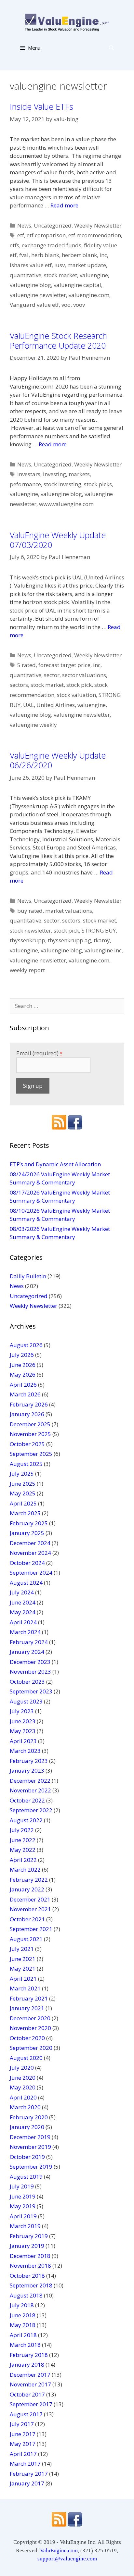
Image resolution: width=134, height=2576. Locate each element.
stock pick (79, 685)
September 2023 (31, 1691)
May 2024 (23, 1612)
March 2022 (25, 1870)
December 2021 (30, 1899)
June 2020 (23, 2078)
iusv (60, 265)
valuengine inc (103, 950)
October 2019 (27, 2157)
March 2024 (25, 1632)
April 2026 (23, 1385)
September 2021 (31, 1929)
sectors (19, 685)
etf (21, 235)
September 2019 (31, 2167)
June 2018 (23, 2315)
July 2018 (22, 2305)
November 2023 (30, 1672)
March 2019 (25, 2226)
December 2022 (30, 1781)
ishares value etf (31, 265)
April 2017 (23, 2454)
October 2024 (27, 1563)
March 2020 (25, 2107)
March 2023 (25, 1751)
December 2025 (30, 1424)
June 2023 (23, 1721)
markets (79, 474)
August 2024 (26, 1583)
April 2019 (23, 2216)
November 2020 (30, 2028)
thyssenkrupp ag (69, 940)
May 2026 (23, 1375)
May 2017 (23, 2444)
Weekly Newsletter (98, 225)
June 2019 (23, 2196)
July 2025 (22, 1474)
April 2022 (23, 1860)
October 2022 (27, 1800)
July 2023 (22, 1711)
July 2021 (22, 1949)
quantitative (26, 275)
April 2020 (23, 2097)
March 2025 (25, 1513)
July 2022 (22, 1830)
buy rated (30, 911)
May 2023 (23, 1731)
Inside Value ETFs (41, 106)
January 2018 (27, 2365)
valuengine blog (30, 285)
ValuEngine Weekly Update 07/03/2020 (58, 540)
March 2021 (25, 1988)
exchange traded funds (52, 245)
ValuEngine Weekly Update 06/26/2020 (58, 760)
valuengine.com (89, 295)
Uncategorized (53, 225)
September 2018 (31, 2285)
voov (79, 305)
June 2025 (23, 1484)
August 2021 (26, 1939)
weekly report (27, 970)
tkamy (102, 940)
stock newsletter (30, 930)
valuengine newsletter (38, 295)
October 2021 (27, 1919)
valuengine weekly (33, 725)
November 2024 (30, 1553)
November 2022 (30, 1790)
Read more (64, 205)
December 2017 (30, 2375)
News (24, 225)
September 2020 (31, 2048)
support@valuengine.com (67, 2559)
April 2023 (23, 1741)
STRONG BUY (99, 930)
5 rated (27, 665)
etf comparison (46, 235)
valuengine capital (77, 285)
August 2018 (26, 2295)
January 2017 (27, 2483)
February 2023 (29, 1761)
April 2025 (23, 1503)
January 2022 (27, 1889)
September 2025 (31, 1454)
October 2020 (27, 2038)
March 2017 (25, 2464)
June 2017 (23, 2434)
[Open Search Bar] (111, 48)
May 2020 (23, 2087)
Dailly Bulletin (28, 1276)
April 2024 (23, 1622)
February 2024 (29, 1642)
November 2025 (30, 1434)
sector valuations (84, 675)
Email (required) (39, 1053)
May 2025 (23, 1493)
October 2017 (27, 2394)
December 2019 (30, 2137)
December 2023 (30, 1662)
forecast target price (64, 665)
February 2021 (29, 1998)
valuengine (94, 275)
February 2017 (29, 2474)
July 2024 (22, 1592)
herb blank (45, 255)
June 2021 (23, 1959)
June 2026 (23, 1365)
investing (54, 474)
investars (29, 474)
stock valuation (76, 695)
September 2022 (31, 1810)
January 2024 (27, 1652)
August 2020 (26, 2058)
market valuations (69, 911)
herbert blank (79, 255)
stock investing (62, 484)
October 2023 (27, 1682)
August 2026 (26, 1345)
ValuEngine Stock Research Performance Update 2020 (58, 341)
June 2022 (23, 1840)
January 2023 (27, 1771)
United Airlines (56, 705)
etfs (14, 245)
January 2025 (27, 1533)
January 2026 (27, 1414)
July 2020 (22, 2068)
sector (52, 675)
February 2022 (29, 1880)
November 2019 (30, 2147)
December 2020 (30, 2018)
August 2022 (26, 1820)
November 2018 (30, 2266)
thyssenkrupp (27, 940)
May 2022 (23, 1850)
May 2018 (23, 2325)
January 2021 (27, 2008)
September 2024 (31, 1573)
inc (103, 255)
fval (24, 255)
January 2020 (27, 2127)
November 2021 (30, 1909)
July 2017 (22, 2424)
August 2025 (26, 1464)
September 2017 (31, 2404)
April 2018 (23, 2335)
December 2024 (30, 1543)
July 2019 (22, 2186)
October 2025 (27, 1444)
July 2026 (22, 1355)
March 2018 (25, 2345)
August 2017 (26, 2414)
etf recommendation (95, 235)
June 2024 (23, 1602)
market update (87, 265)
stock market (60, 275)
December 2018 (30, 2256)
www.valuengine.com (66, 504)
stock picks (98, 484)
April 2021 (23, 1979)
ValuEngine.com (59, 2551)
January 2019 (27, 2246)
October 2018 (27, 2276)
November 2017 (30, 2384)
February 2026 (29, 1404)
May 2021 (23, 1969)
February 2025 (29, 1523)
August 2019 (26, 2177)
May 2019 (23, 2206)
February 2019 (29, 2236)
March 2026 (25, 1394)
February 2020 (29, 2117)
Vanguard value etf (34, 305)
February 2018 (29, 2355)
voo (66, 305)
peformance (25, 484)
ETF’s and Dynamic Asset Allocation (55, 1164)
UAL (28, 705)
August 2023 (26, 1701)
